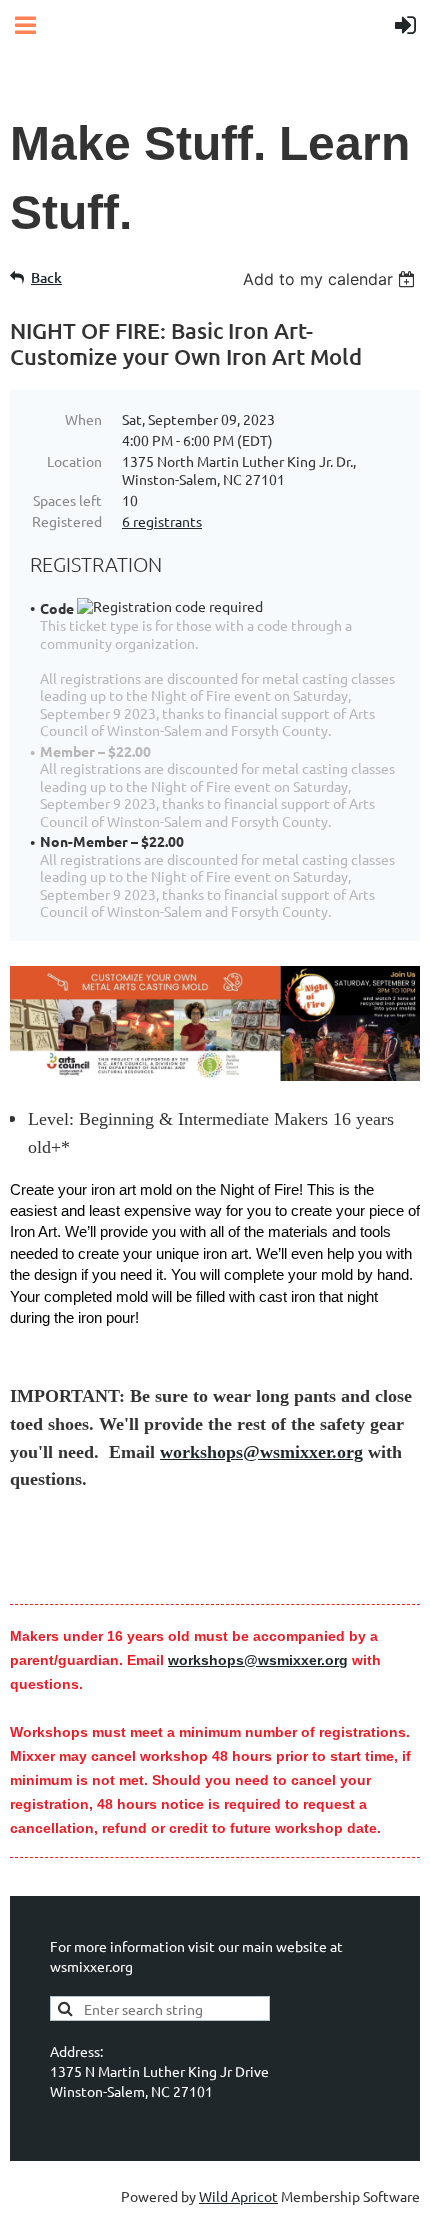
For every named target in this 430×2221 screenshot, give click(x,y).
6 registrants (162, 521)
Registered (67, 521)
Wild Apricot (238, 2196)
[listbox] (331, 279)
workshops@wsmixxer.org (261, 1452)
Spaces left (67, 500)
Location (74, 461)
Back (46, 277)
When (83, 419)
